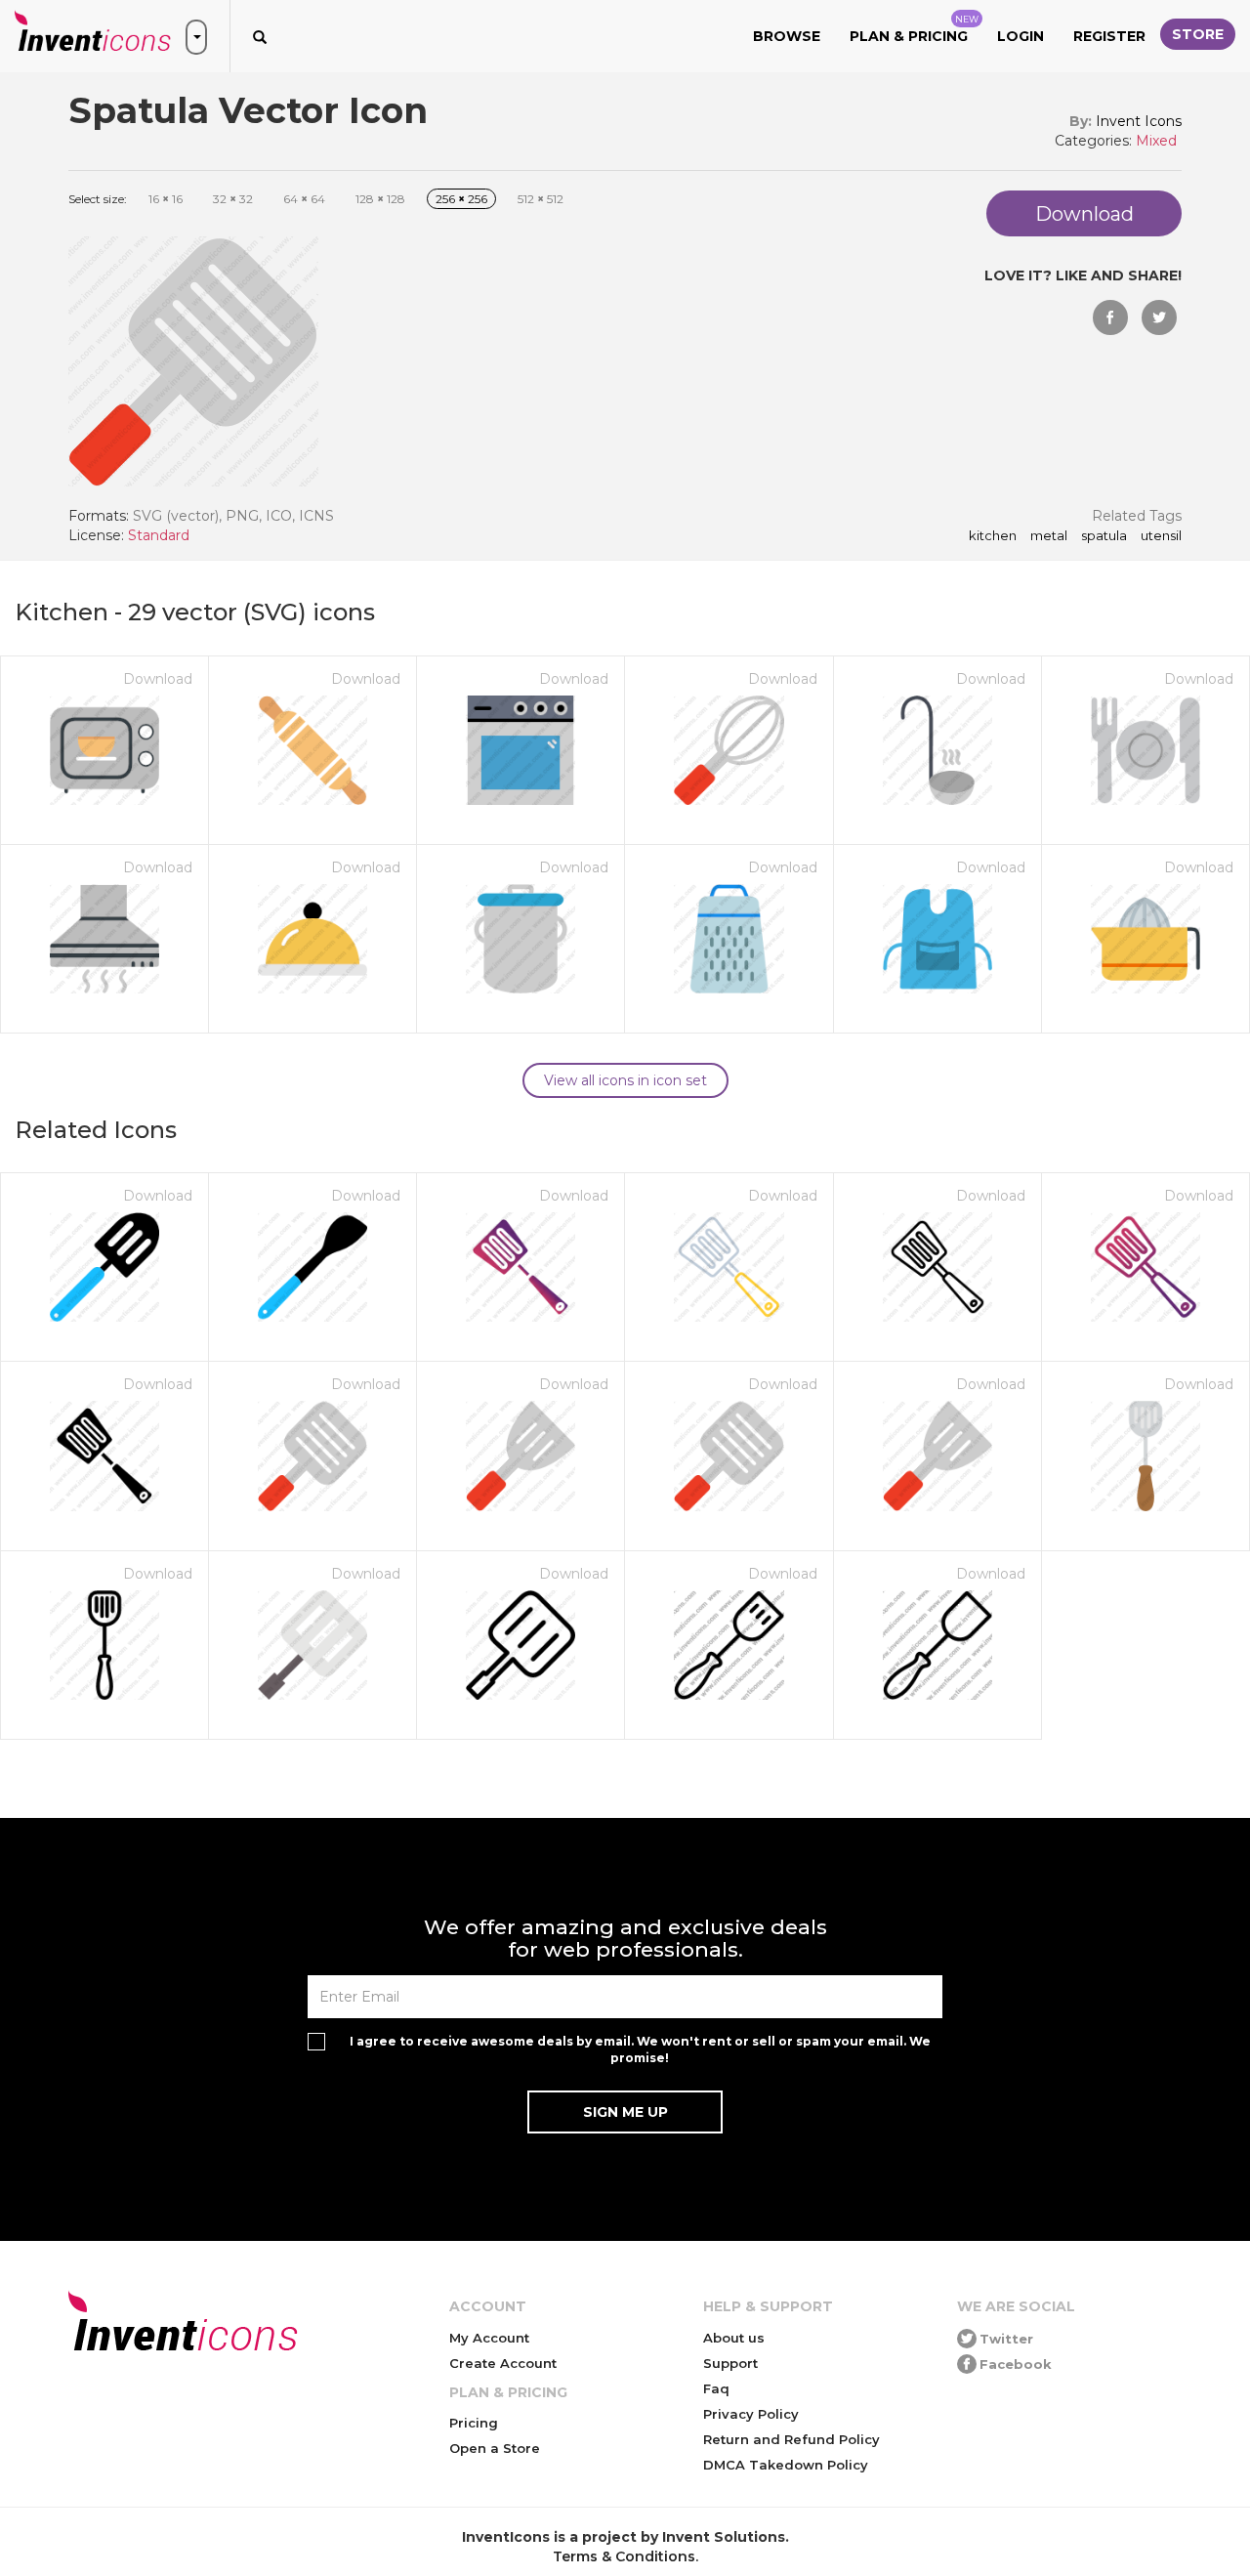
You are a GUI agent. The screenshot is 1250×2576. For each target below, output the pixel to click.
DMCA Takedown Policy (786, 2465)
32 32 (233, 199)
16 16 (166, 199)
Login (1021, 36)
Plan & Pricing (914, 29)
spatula (1104, 536)
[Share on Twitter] (1159, 317)
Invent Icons (1139, 121)
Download (158, 679)
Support (730, 2363)
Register (1109, 36)
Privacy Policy (751, 2414)
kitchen (993, 536)
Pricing (474, 2423)
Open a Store (495, 2448)
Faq (716, 2388)
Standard (159, 535)
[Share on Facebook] (1110, 317)
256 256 (461, 199)
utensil (1161, 536)
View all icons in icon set (625, 1080)
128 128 (380, 199)
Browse (787, 36)
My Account (489, 2338)
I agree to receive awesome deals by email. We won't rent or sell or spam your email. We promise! (640, 2049)
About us (734, 2338)
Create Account (503, 2363)
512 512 (541, 199)
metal (1049, 536)
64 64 (304, 199)
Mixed (1156, 141)
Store (1198, 34)
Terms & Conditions (624, 2556)
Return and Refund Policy (792, 2439)
